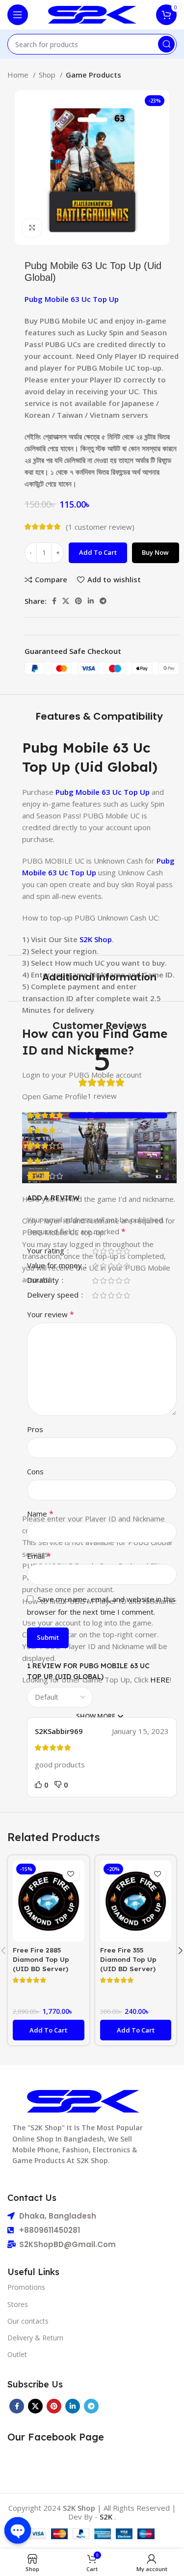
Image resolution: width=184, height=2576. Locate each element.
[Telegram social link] (103, 601)
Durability (44, 1281)
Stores (18, 2304)
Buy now (155, 552)
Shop (48, 75)
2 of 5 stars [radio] (103, 1251)
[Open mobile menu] (18, 15)
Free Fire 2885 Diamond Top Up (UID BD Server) (41, 1959)
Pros (35, 1429)
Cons (35, 1471)
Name (40, 1514)
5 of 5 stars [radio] (127, 1251)
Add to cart (98, 552)
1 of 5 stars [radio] (95, 1251)
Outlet (17, 2354)
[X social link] (66, 601)
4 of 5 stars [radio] (119, 1251)
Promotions (26, 2287)
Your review (51, 1314)
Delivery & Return (35, 2338)
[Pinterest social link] (79, 601)
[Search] (166, 44)
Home (19, 75)
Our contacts (28, 2321)
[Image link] (83, 2100)
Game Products (93, 75)
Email (39, 1556)
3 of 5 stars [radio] (111, 1251)
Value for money (55, 1266)
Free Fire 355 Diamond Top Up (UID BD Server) (128, 1959)
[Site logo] (92, 14)
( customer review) (100, 527)
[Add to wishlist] (71, 1874)
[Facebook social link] (54, 601)
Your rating (47, 1251)
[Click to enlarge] (32, 228)
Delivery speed (54, 1295)
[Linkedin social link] (91, 601)
